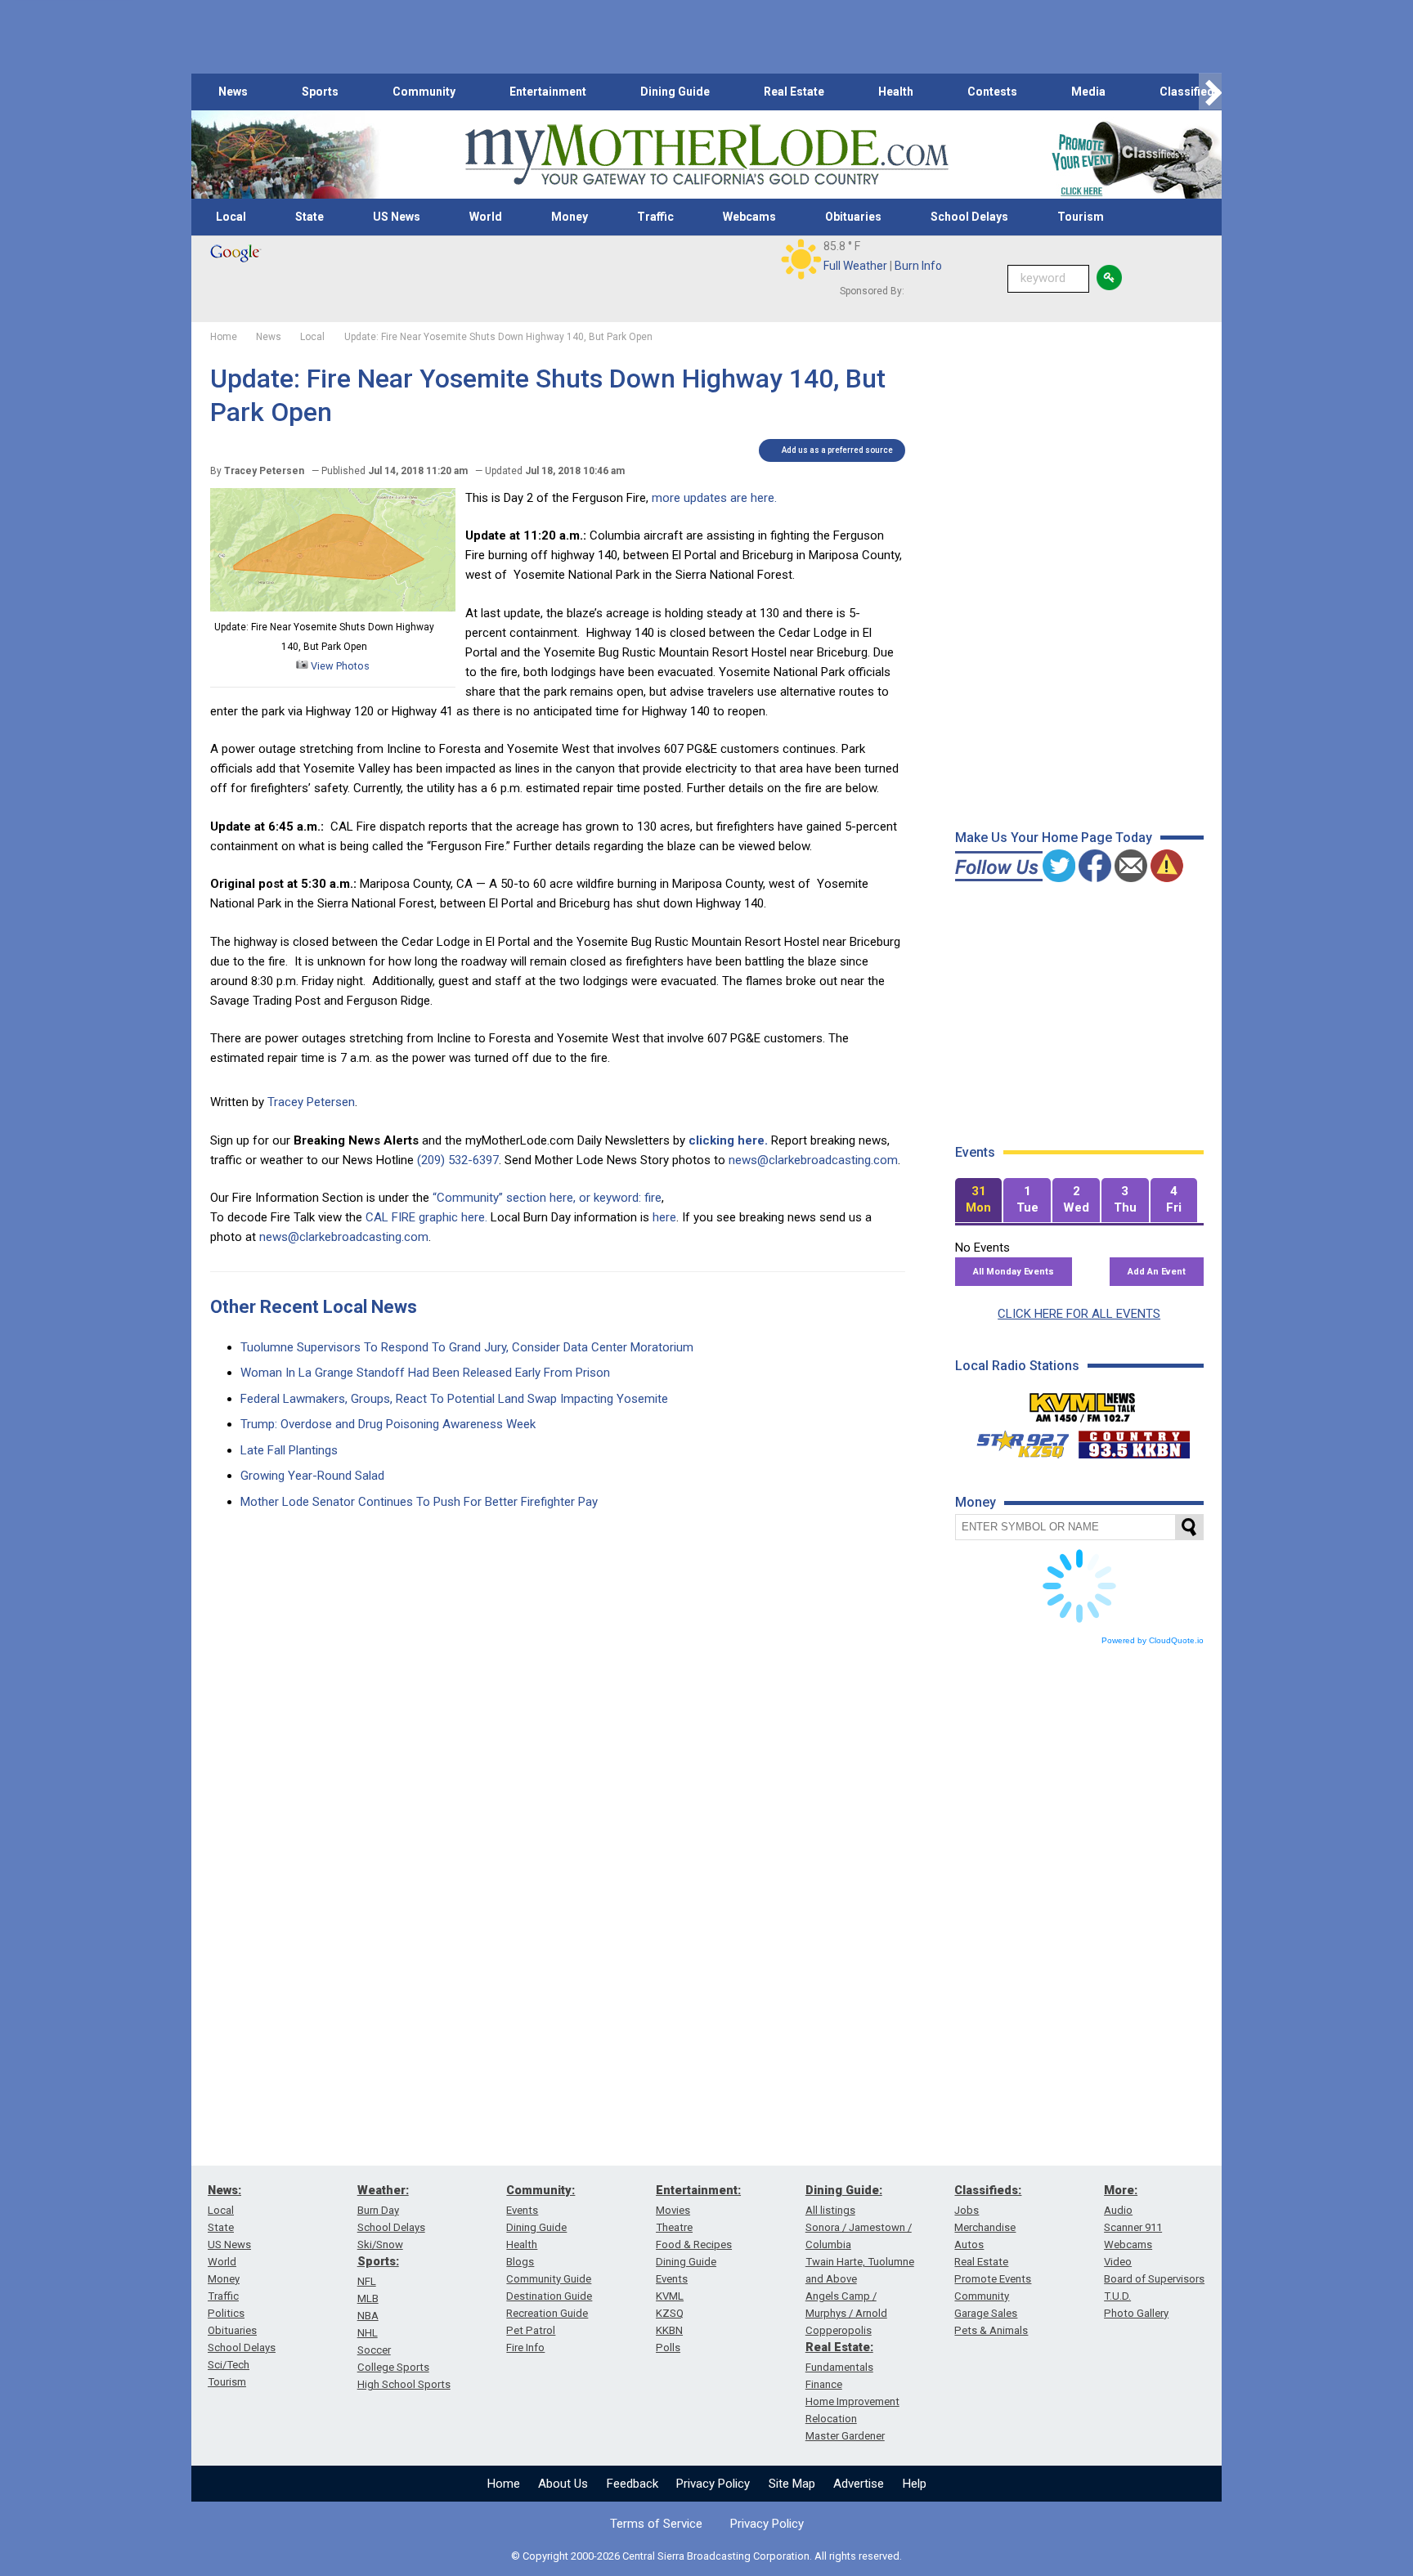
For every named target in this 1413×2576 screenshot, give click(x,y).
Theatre (674, 2227)
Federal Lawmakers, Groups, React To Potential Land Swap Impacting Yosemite (454, 1399)
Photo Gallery (1136, 2313)
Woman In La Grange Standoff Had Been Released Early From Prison (425, 1373)
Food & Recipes (694, 2244)
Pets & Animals (991, 2330)
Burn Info (918, 266)
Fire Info (525, 2348)
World (486, 217)
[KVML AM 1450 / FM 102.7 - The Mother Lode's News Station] (1083, 1403)
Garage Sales (986, 2313)
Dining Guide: (844, 2190)
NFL (367, 2281)
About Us (563, 2484)
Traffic (655, 217)
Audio (1118, 2210)
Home (504, 2484)
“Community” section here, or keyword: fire (547, 1198)
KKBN (669, 2330)
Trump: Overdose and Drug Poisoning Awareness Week (388, 1424)
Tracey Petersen (311, 1102)
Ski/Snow (380, 2244)
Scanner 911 (1133, 2227)
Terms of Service (656, 2524)
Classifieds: (988, 2190)
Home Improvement (852, 2401)
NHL (368, 2333)
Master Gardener (845, 2436)
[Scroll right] (1210, 92)
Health (896, 92)
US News (397, 217)
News (233, 92)
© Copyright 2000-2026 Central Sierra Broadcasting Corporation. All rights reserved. (706, 2556)
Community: (541, 2190)
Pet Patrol (531, 2330)
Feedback (632, 2484)
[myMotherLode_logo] (706, 155)
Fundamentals (839, 2367)
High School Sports (404, 2384)
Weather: (383, 2190)
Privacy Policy (713, 2484)
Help (915, 2484)
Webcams (749, 217)
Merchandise (985, 2227)
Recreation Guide (547, 2313)
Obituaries (853, 217)
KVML (670, 2296)
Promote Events (993, 2279)
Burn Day (378, 2210)
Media (1088, 92)
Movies (673, 2210)
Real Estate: (839, 2347)
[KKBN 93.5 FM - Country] (1134, 1440)
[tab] (979, 1201)
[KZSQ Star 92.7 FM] (1016, 1440)
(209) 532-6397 (458, 1160)
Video (1118, 2262)
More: (1121, 2190)
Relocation (831, 2419)
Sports (320, 92)
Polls (668, 2348)
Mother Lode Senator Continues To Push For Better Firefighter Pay (419, 1502)
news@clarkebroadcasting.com (813, 1160)
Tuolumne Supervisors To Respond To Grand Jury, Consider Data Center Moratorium (467, 1347)
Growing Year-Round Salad (312, 1476)
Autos (969, 2244)
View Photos (339, 666)
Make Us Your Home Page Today (1054, 838)
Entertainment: (698, 2190)
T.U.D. (1117, 2296)
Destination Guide (549, 2296)
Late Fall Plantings (289, 1450)
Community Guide (549, 2279)
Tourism (1081, 217)
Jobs (967, 2210)
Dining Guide (675, 92)
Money (570, 217)
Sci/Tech (229, 2365)
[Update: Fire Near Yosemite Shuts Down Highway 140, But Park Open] (333, 607)
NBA (368, 2316)
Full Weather (855, 266)
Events (522, 2210)
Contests (992, 92)
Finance (824, 2384)
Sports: (378, 2261)
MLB (368, 2298)
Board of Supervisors (1154, 2279)
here (664, 1217)
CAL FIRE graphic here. (426, 1217)
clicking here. (728, 1140)
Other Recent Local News (314, 1307)
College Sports (393, 2367)
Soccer (374, 2350)
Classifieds (1190, 92)
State (310, 217)
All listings (830, 2210)
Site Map (792, 2484)
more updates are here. (714, 498)
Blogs (520, 2262)
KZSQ (670, 2313)
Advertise (859, 2484)
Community (424, 92)
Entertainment (548, 92)
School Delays (969, 217)
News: (224, 2190)
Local (231, 217)
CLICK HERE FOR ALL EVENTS (1079, 1314)
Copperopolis (839, 2330)
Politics (226, 2313)
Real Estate (794, 92)
